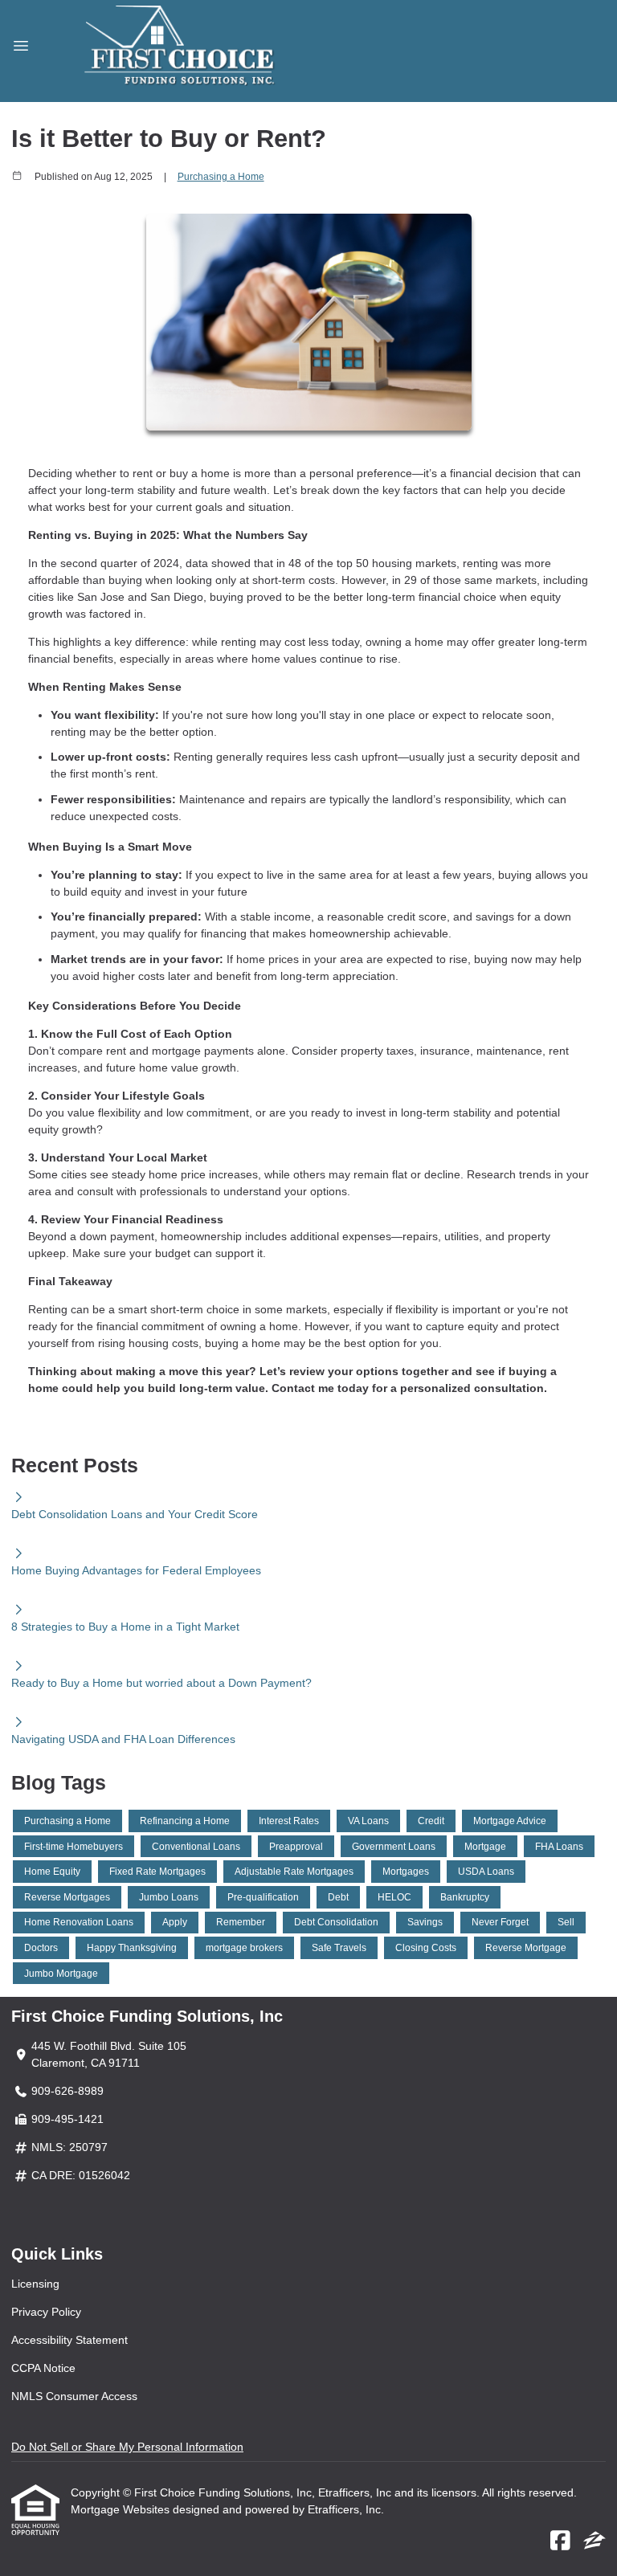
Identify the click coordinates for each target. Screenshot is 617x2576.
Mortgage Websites (122, 2509)
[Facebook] (560, 2541)
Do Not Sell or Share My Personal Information (127, 2447)
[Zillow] (595, 2541)
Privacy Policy (46, 2312)
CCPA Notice (43, 2368)
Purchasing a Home (221, 176)
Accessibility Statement (69, 2340)
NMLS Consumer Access (74, 2396)
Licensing (35, 2284)
